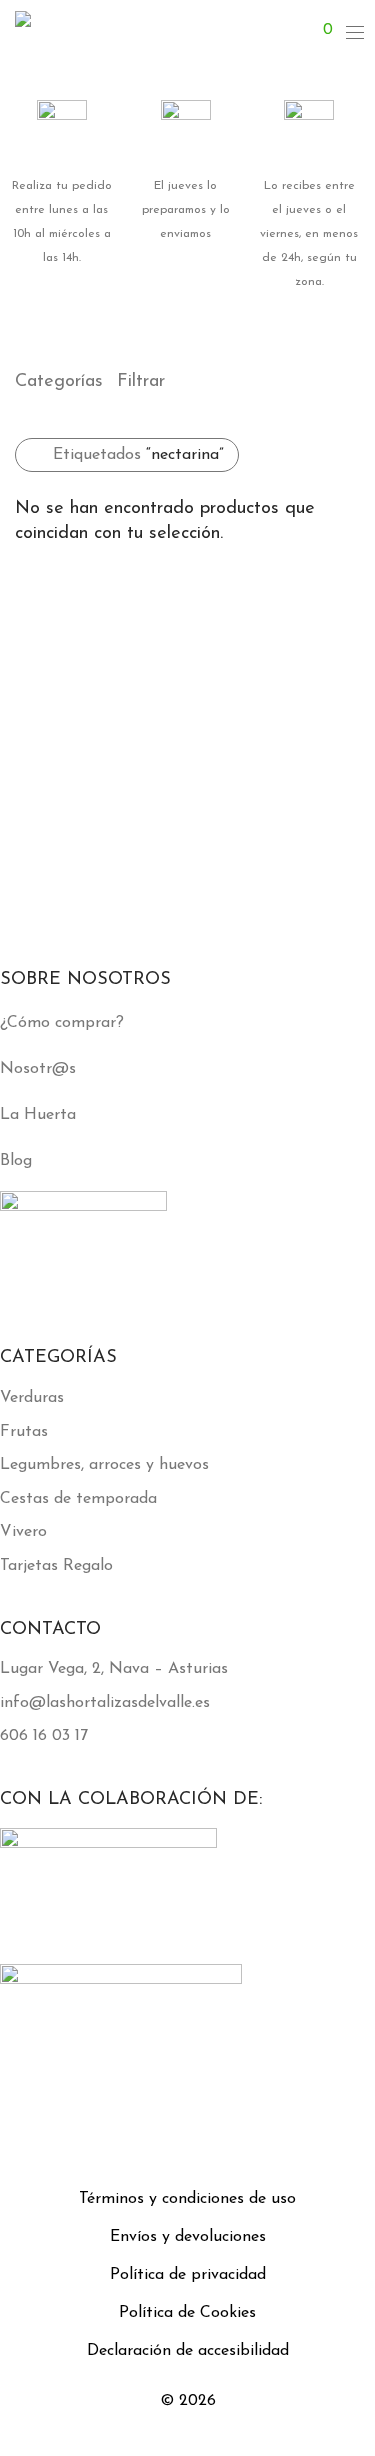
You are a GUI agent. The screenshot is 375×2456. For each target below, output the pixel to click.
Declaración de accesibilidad (188, 2351)
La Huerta (38, 1115)
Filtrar (141, 382)
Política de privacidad (188, 2275)
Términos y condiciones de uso (187, 2199)
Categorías (59, 382)
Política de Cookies (187, 2313)
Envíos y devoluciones (188, 2237)
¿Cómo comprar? (62, 1023)
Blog (16, 1161)
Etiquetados (138, 455)
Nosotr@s (38, 1069)
